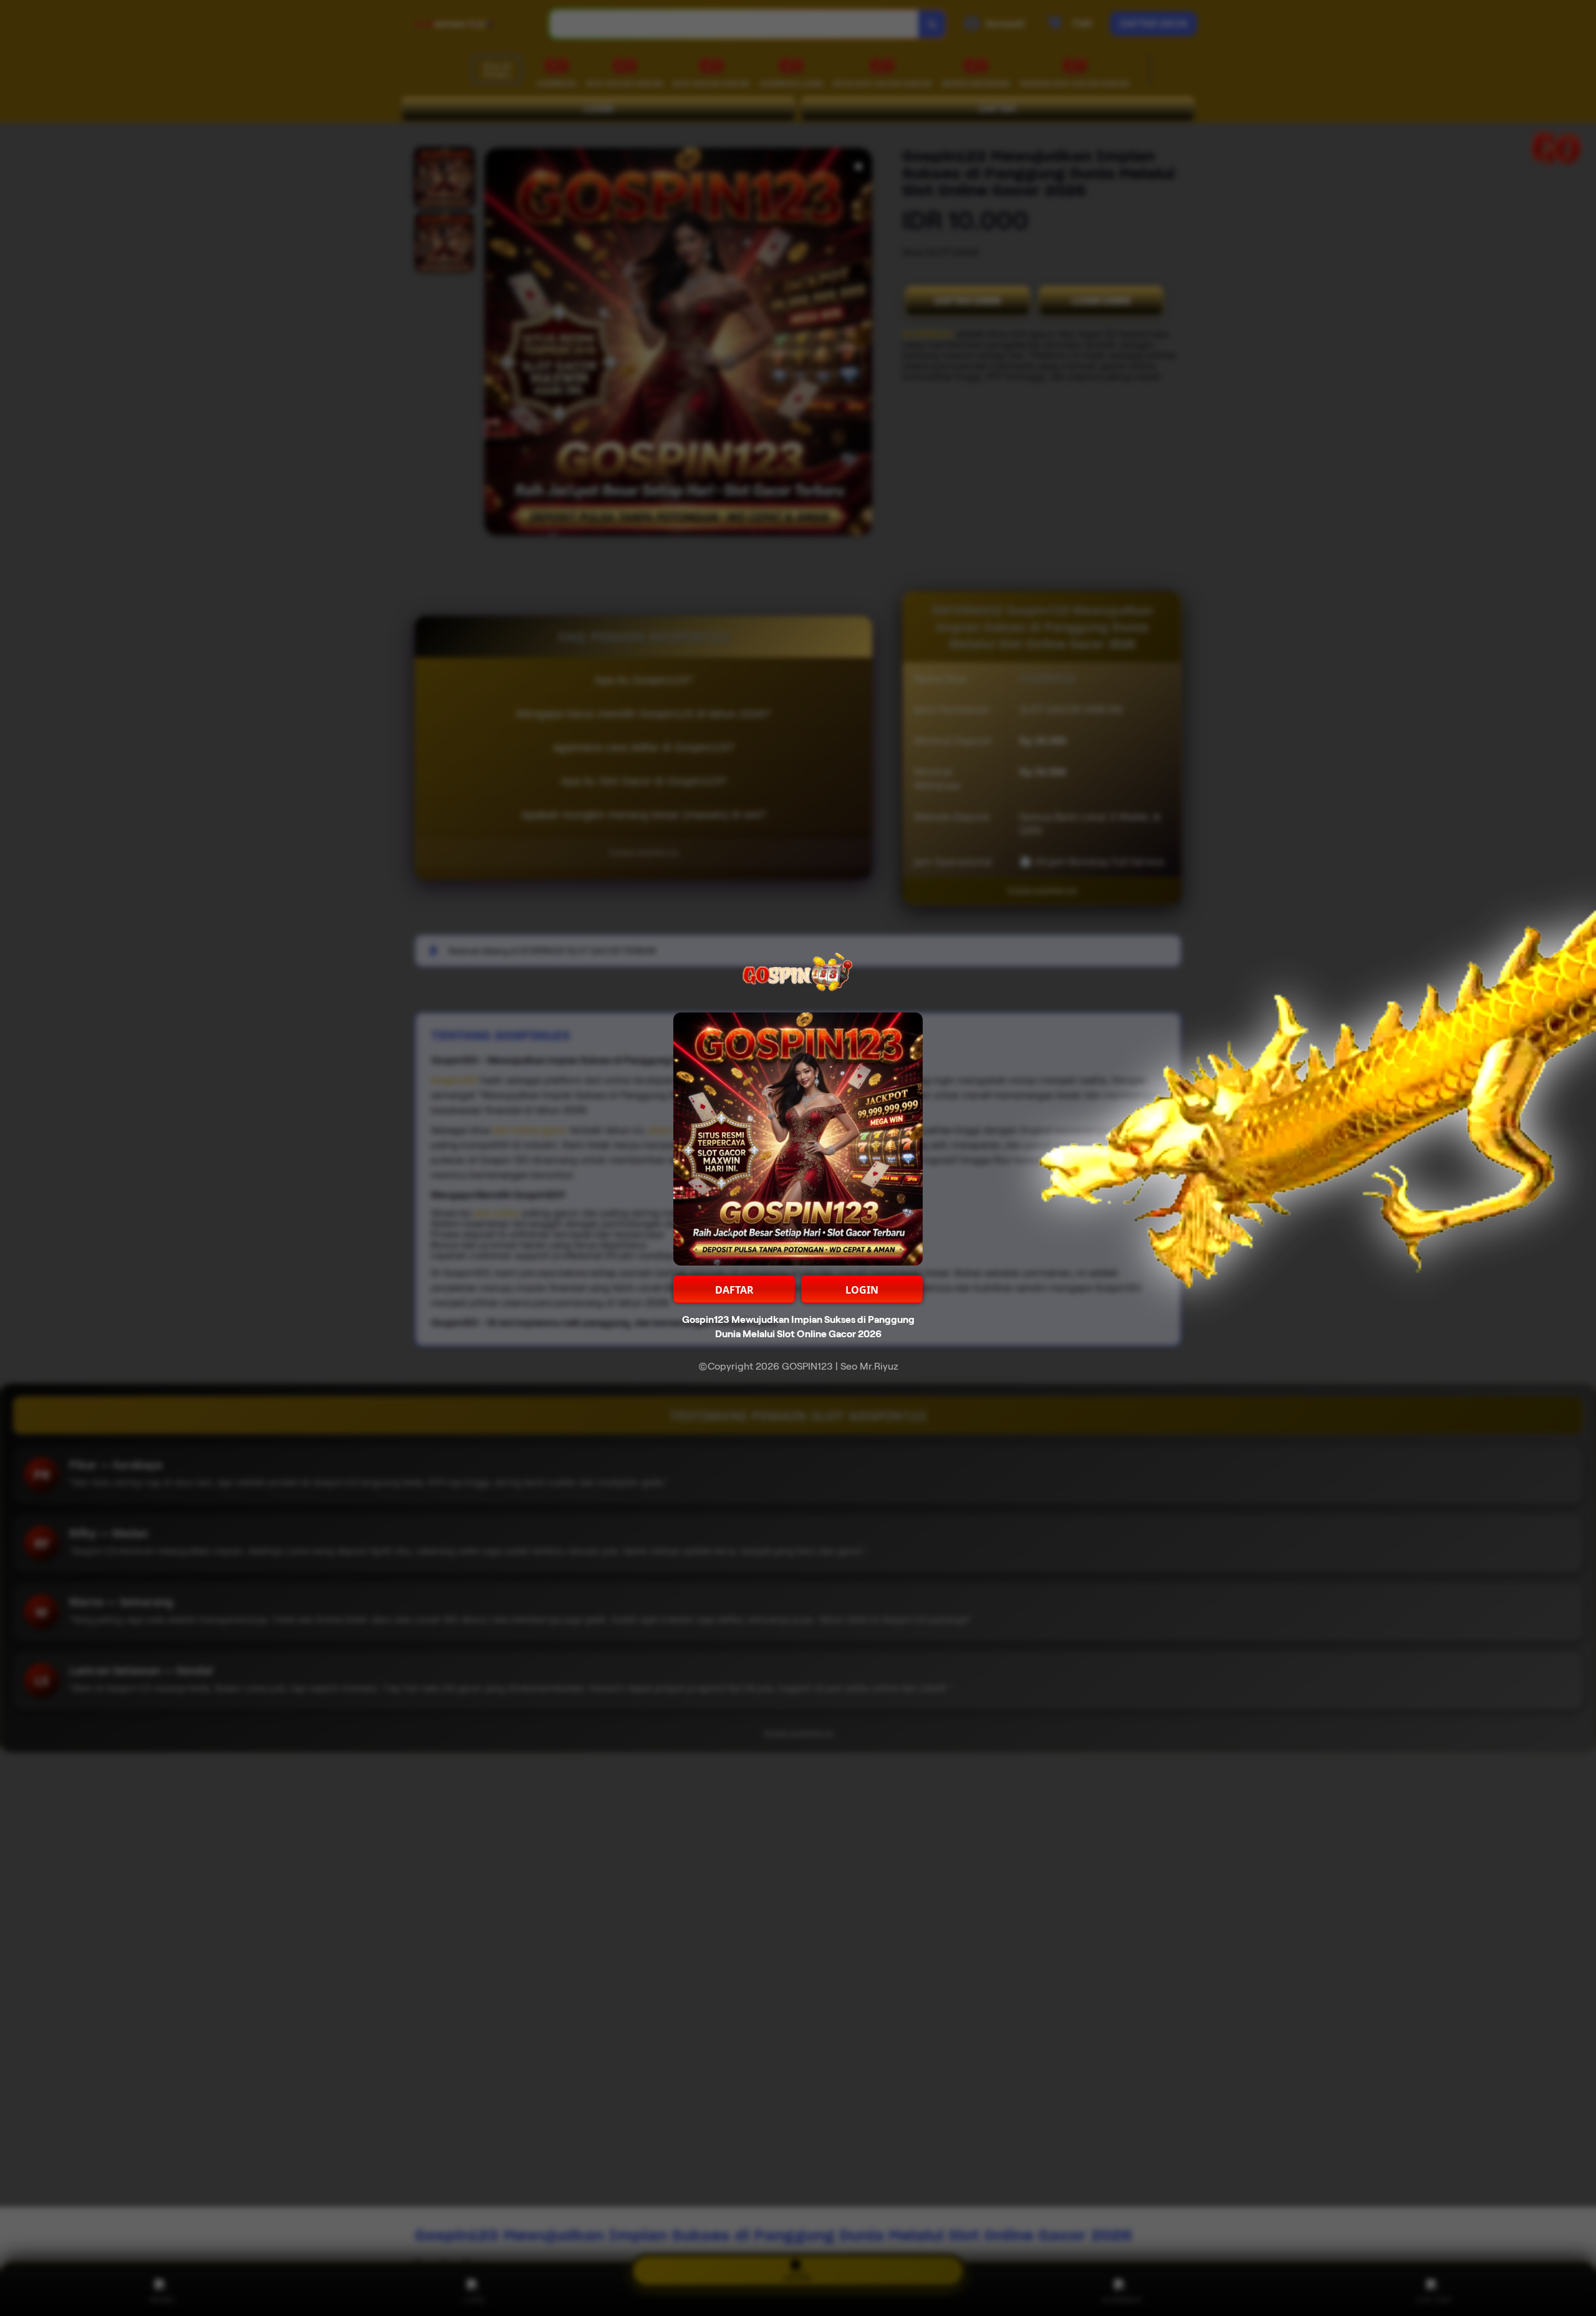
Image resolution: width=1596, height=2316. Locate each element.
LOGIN (862, 1290)
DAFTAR (734, 1290)
